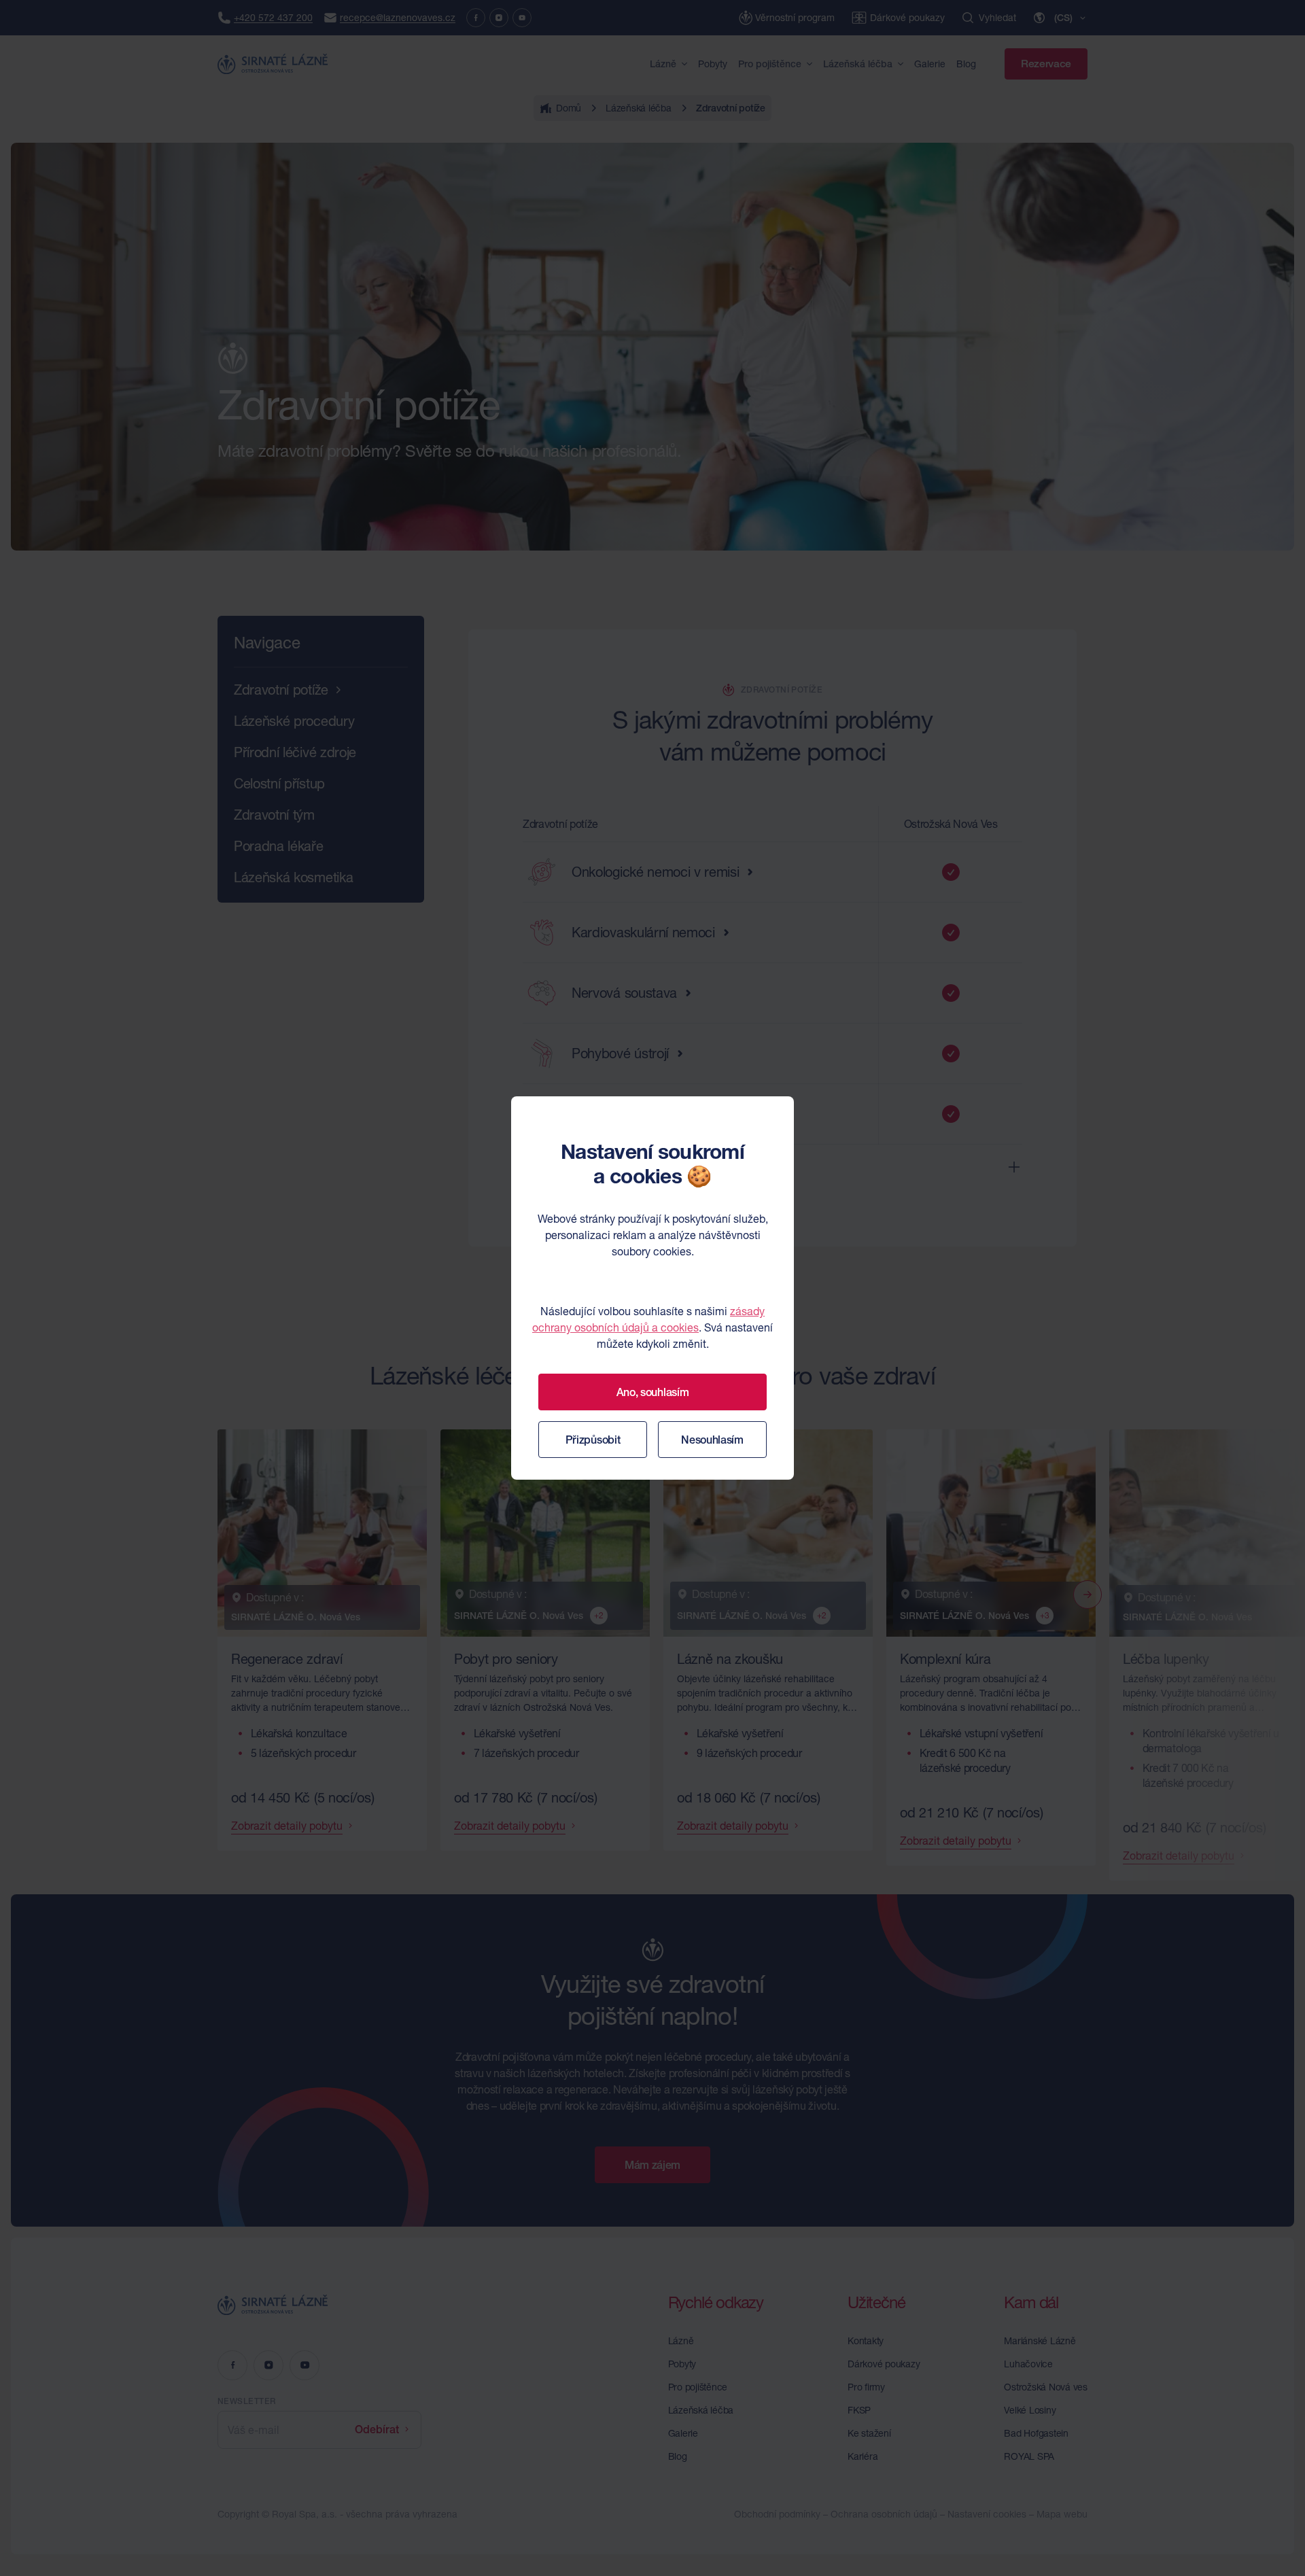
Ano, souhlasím (653, 1392)
